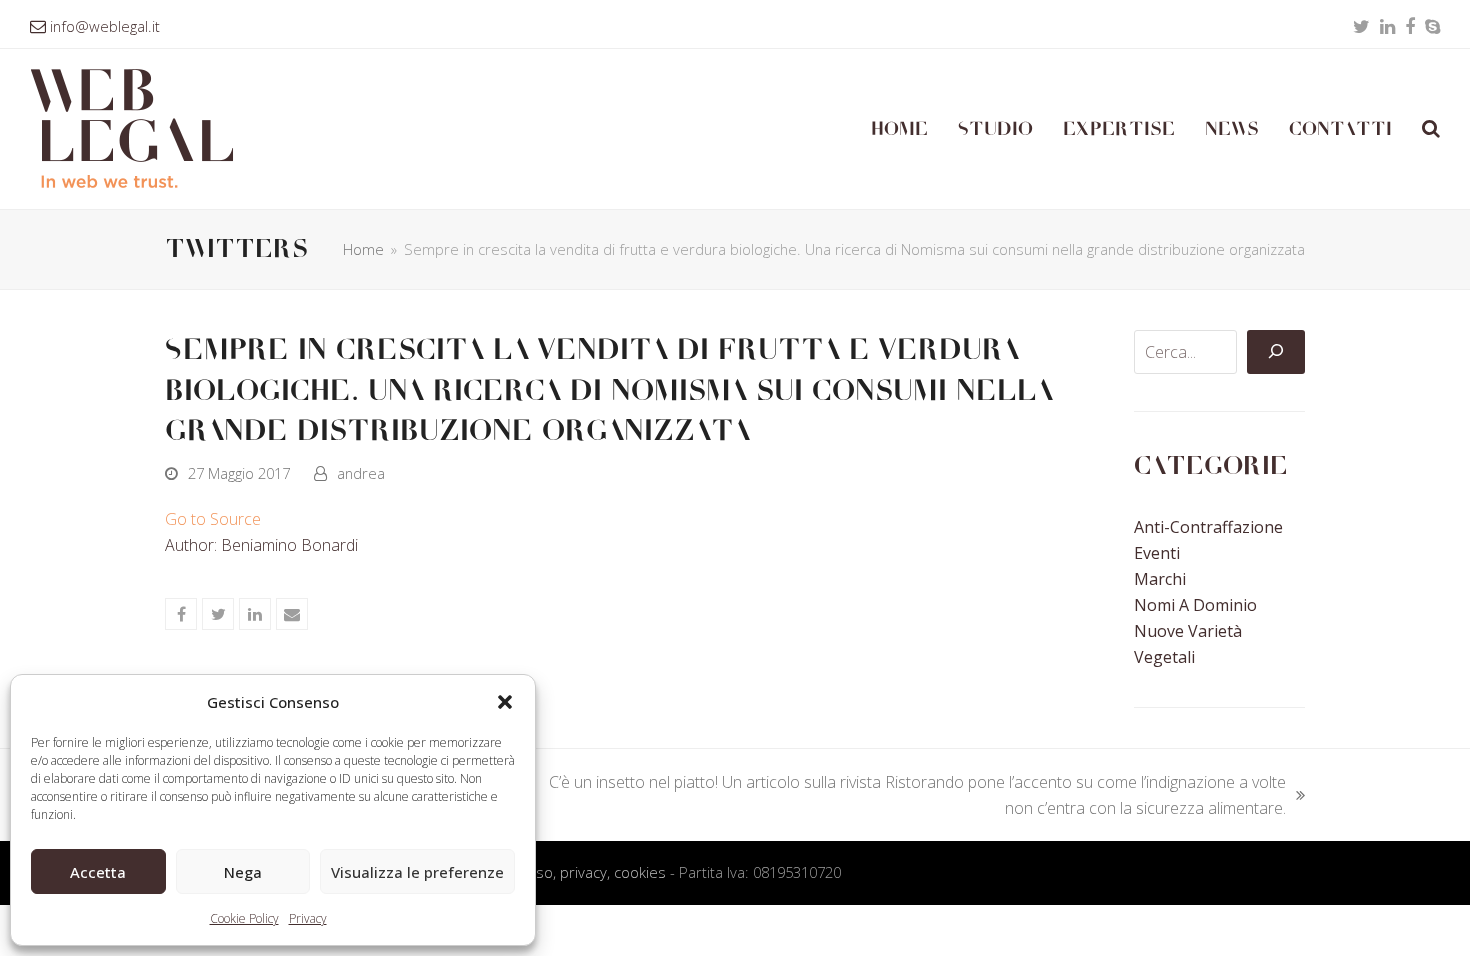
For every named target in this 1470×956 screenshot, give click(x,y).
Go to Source (213, 519)
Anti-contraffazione (1208, 527)
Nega (243, 872)
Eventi (1157, 553)
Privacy (308, 918)
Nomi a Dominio (1195, 605)
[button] (505, 702)
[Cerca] (1276, 352)
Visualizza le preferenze (417, 872)
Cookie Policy (244, 918)
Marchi (1160, 579)
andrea (361, 473)
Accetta (98, 872)
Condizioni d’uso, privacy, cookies (555, 872)
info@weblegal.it (105, 26)
